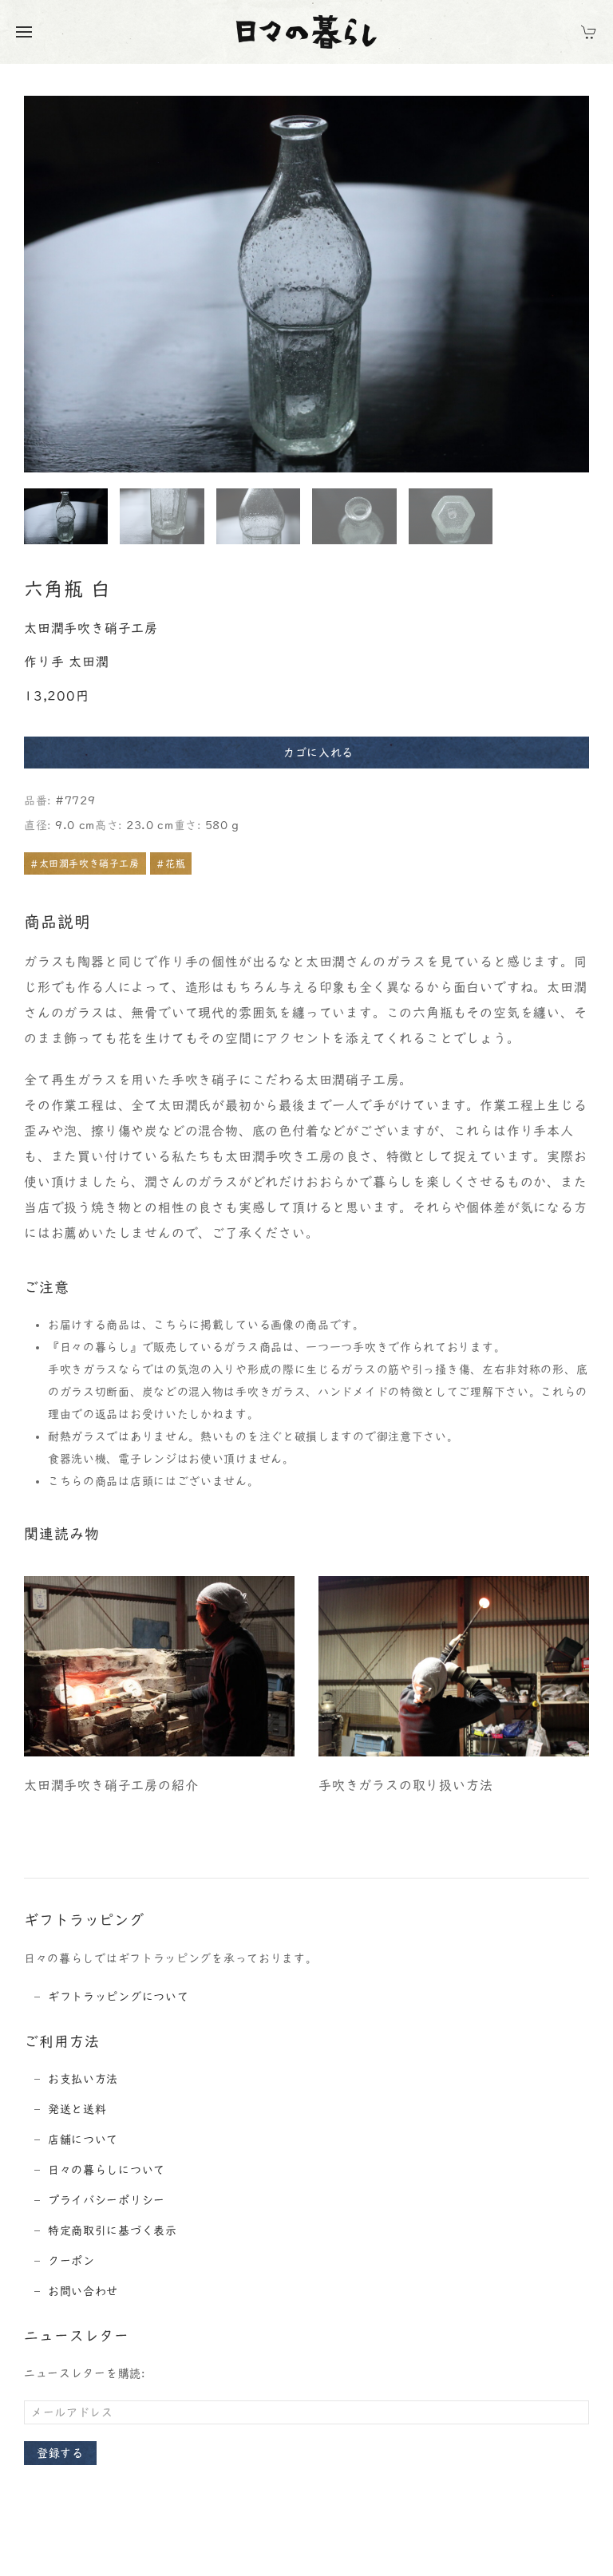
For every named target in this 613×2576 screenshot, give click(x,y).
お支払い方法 (83, 2079)
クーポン (71, 2261)
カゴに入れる (318, 753)
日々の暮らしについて (107, 2170)
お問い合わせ (83, 2291)
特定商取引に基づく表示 (113, 2230)
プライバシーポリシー (107, 2200)
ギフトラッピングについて (118, 1997)
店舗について (83, 2139)
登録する (60, 2453)
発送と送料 (77, 2109)
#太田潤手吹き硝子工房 (85, 863)
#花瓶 (171, 863)
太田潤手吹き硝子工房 (91, 628)
